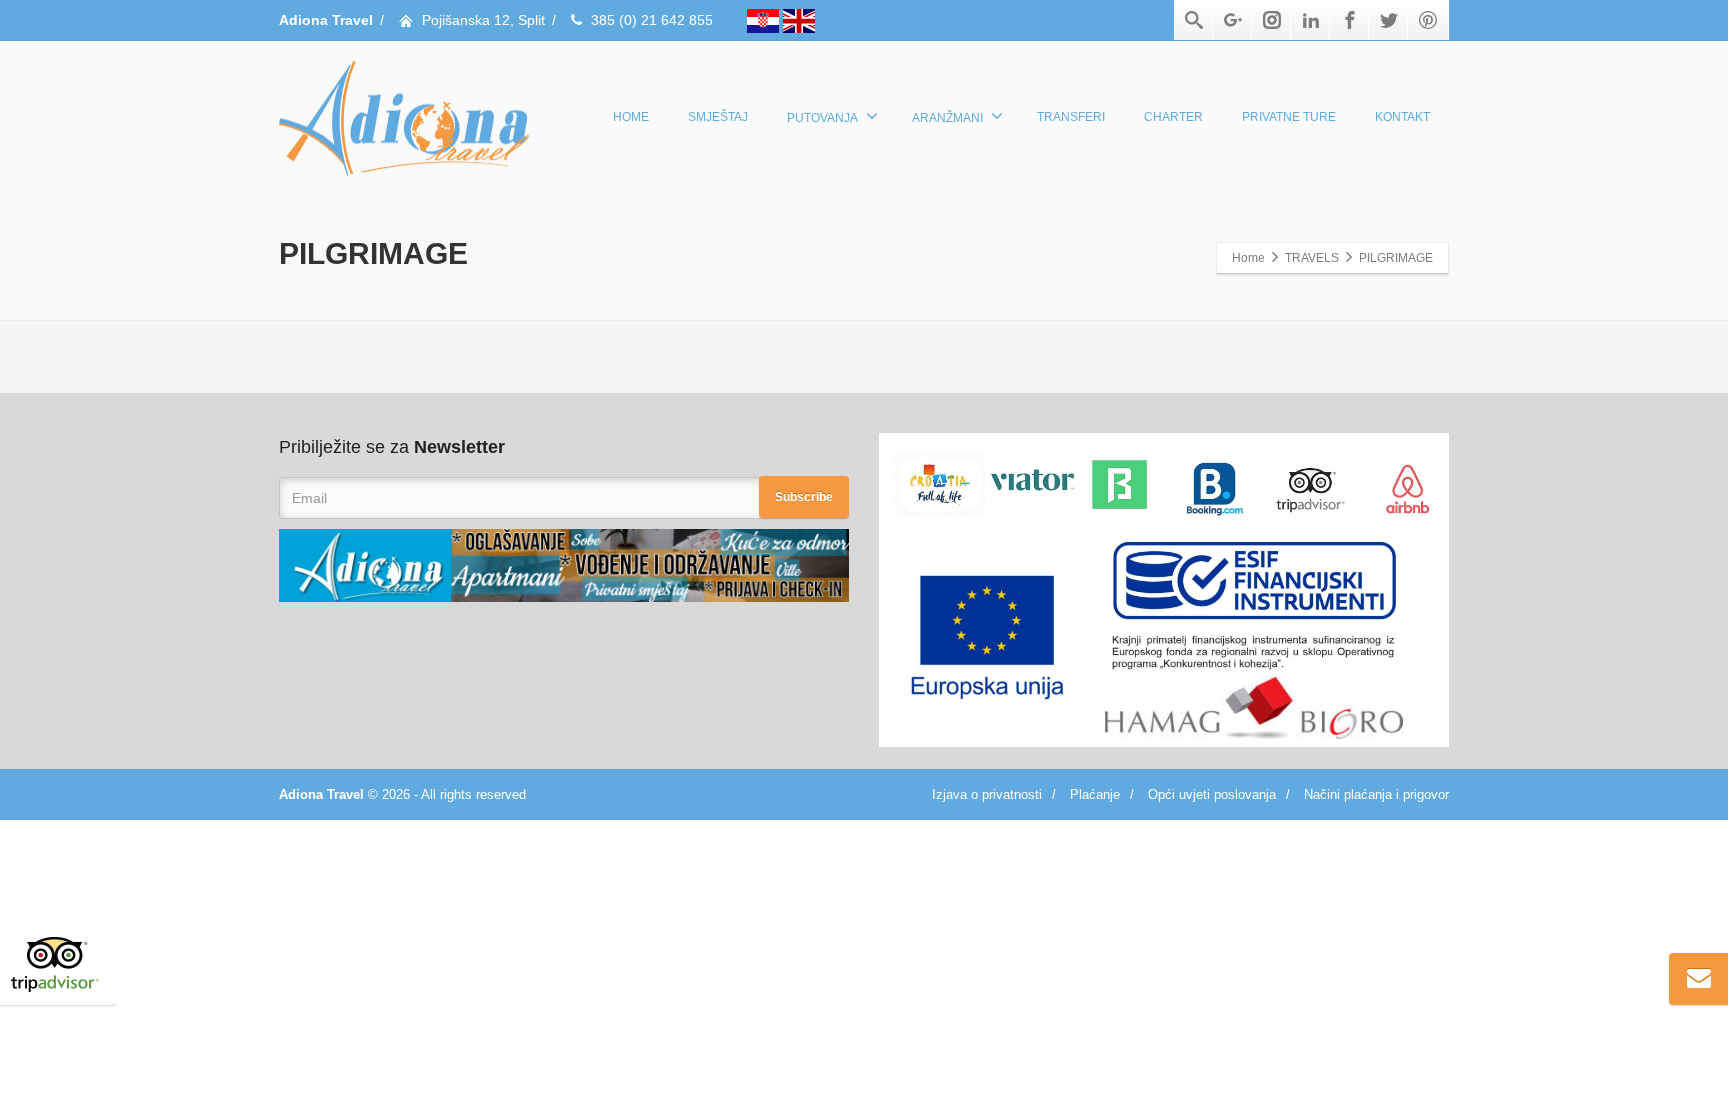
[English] (799, 20)
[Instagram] (1272, 20)
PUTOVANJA (822, 118)
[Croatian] (765, 20)
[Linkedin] (1311, 20)
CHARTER (1173, 117)
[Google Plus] (1233, 20)
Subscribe (804, 497)
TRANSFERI (1071, 117)
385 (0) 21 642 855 (652, 20)
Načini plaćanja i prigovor (1376, 794)
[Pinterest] (1428, 20)
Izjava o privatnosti (987, 794)
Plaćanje (1095, 794)
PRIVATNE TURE (1289, 117)
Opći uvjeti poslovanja (1212, 794)
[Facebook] (1350, 20)
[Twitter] (1389, 20)
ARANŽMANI (947, 118)
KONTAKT (1402, 117)
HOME (631, 117)
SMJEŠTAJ (718, 117)
